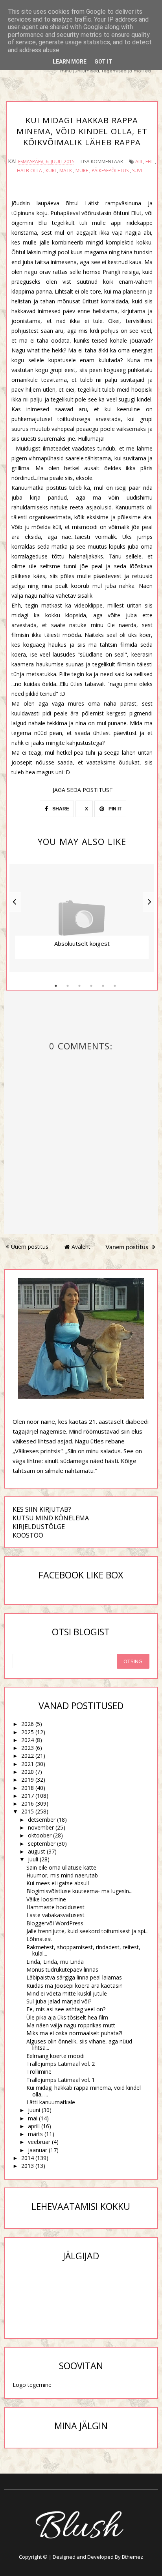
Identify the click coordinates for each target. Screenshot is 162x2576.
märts (35, 2134)
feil (150, 161)
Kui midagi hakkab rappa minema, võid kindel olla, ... (84, 2091)
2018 (28, 1788)
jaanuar (38, 2150)
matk (66, 171)
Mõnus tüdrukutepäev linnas (62, 1969)
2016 (28, 1803)
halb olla (29, 171)
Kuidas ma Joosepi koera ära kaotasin (75, 1986)
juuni (34, 2110)
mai (33, 2118)
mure (82, 171)
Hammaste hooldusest (55, 1907)
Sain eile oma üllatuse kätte (61, 1867)
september (42, 1844)
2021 (28, 1764)
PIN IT (114, 809)
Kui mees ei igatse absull (58, 1883)
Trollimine (39, 2072)
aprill (34, 2126)
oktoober (40, 1835)
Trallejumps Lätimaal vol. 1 (61, 2080)
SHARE (60, 809)
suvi (137, 171)
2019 (28, 1780)
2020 (28, 1772)
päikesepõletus (110, 171)
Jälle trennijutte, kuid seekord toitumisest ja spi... (87, 1931)
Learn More (70, 62)
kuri (51, 171)
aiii (139, 161)
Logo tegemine (32, 2385)
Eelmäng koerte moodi (55, 2056)
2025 (28, 1732)
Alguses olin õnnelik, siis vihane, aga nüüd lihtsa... (79, 2045)
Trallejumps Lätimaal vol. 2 (61, 2064)
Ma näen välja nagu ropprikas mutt (71, 2025)
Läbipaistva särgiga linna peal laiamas (74, 1977)
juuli (33, 1859)
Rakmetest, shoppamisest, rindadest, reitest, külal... (83, 1950)
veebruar (39, 2142)
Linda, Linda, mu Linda (55, 1962)
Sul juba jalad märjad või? (59, 2001)
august (37, 1851)
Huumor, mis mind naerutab (62, 1875)
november (41, 1827)
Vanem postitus (128, 1247)
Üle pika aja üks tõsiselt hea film (67, 2017)
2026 (28, 1724)
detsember (42, 1820)
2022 (28, 1756)
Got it (103, 62)
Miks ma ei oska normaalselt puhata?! (74, 2033)
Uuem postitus (30, 1247)
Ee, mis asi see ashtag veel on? (66, 2009)
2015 (28, 1811)
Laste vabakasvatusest (55, 1915)
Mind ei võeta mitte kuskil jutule (67, 1993)
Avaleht (81, 1247)
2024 (28, 1740)
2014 (28, 2158)
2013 (28, 2166)
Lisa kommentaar (102, 161)
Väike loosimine (46, 1899)
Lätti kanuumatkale (51, 2102)
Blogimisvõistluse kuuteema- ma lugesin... (79, 1891)
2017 (28, 1796)
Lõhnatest (39, 1939)
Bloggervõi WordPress (55, 1923)
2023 (28, 1748)
